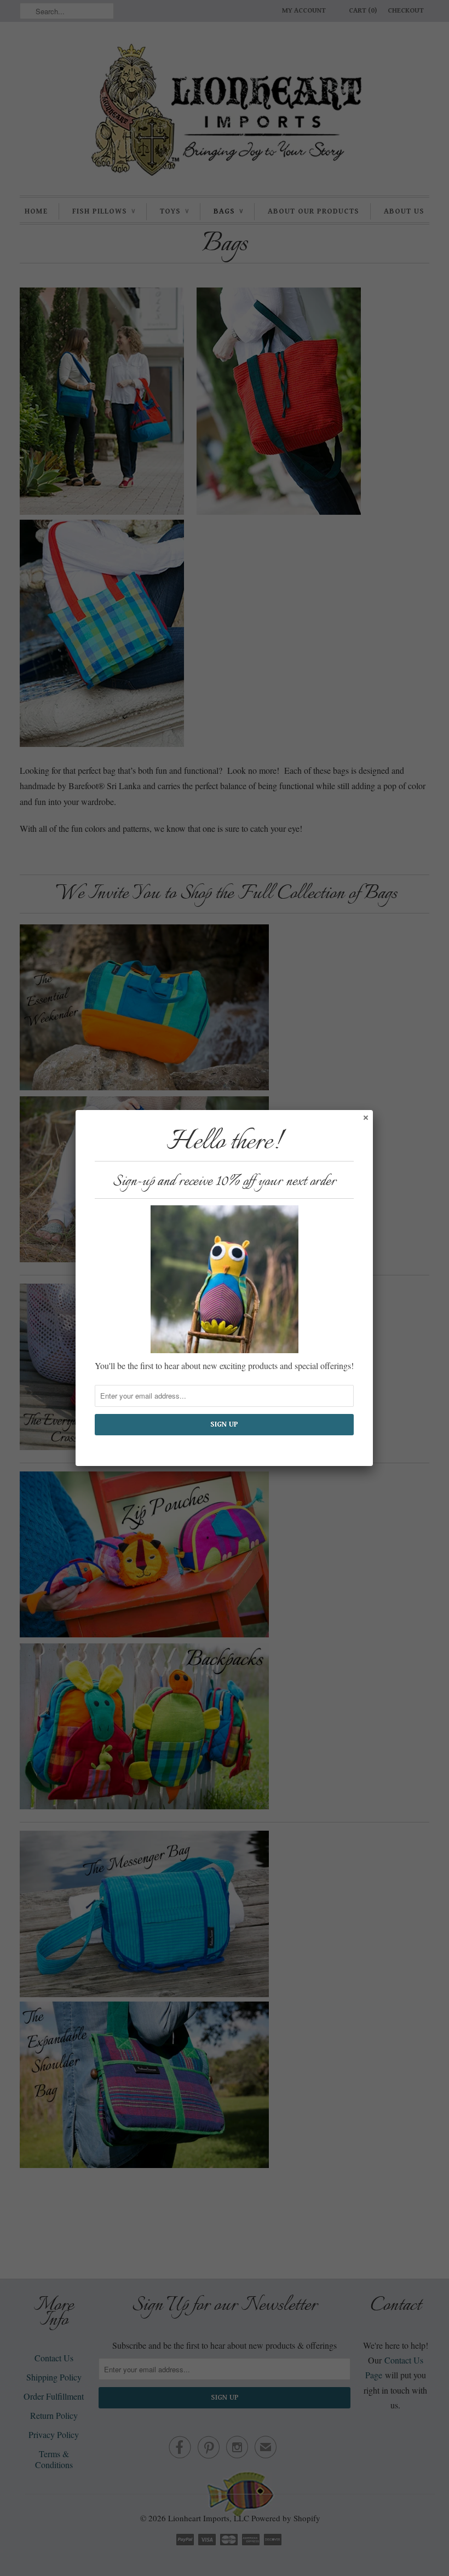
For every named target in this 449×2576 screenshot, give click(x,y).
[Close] (365, 1117)
